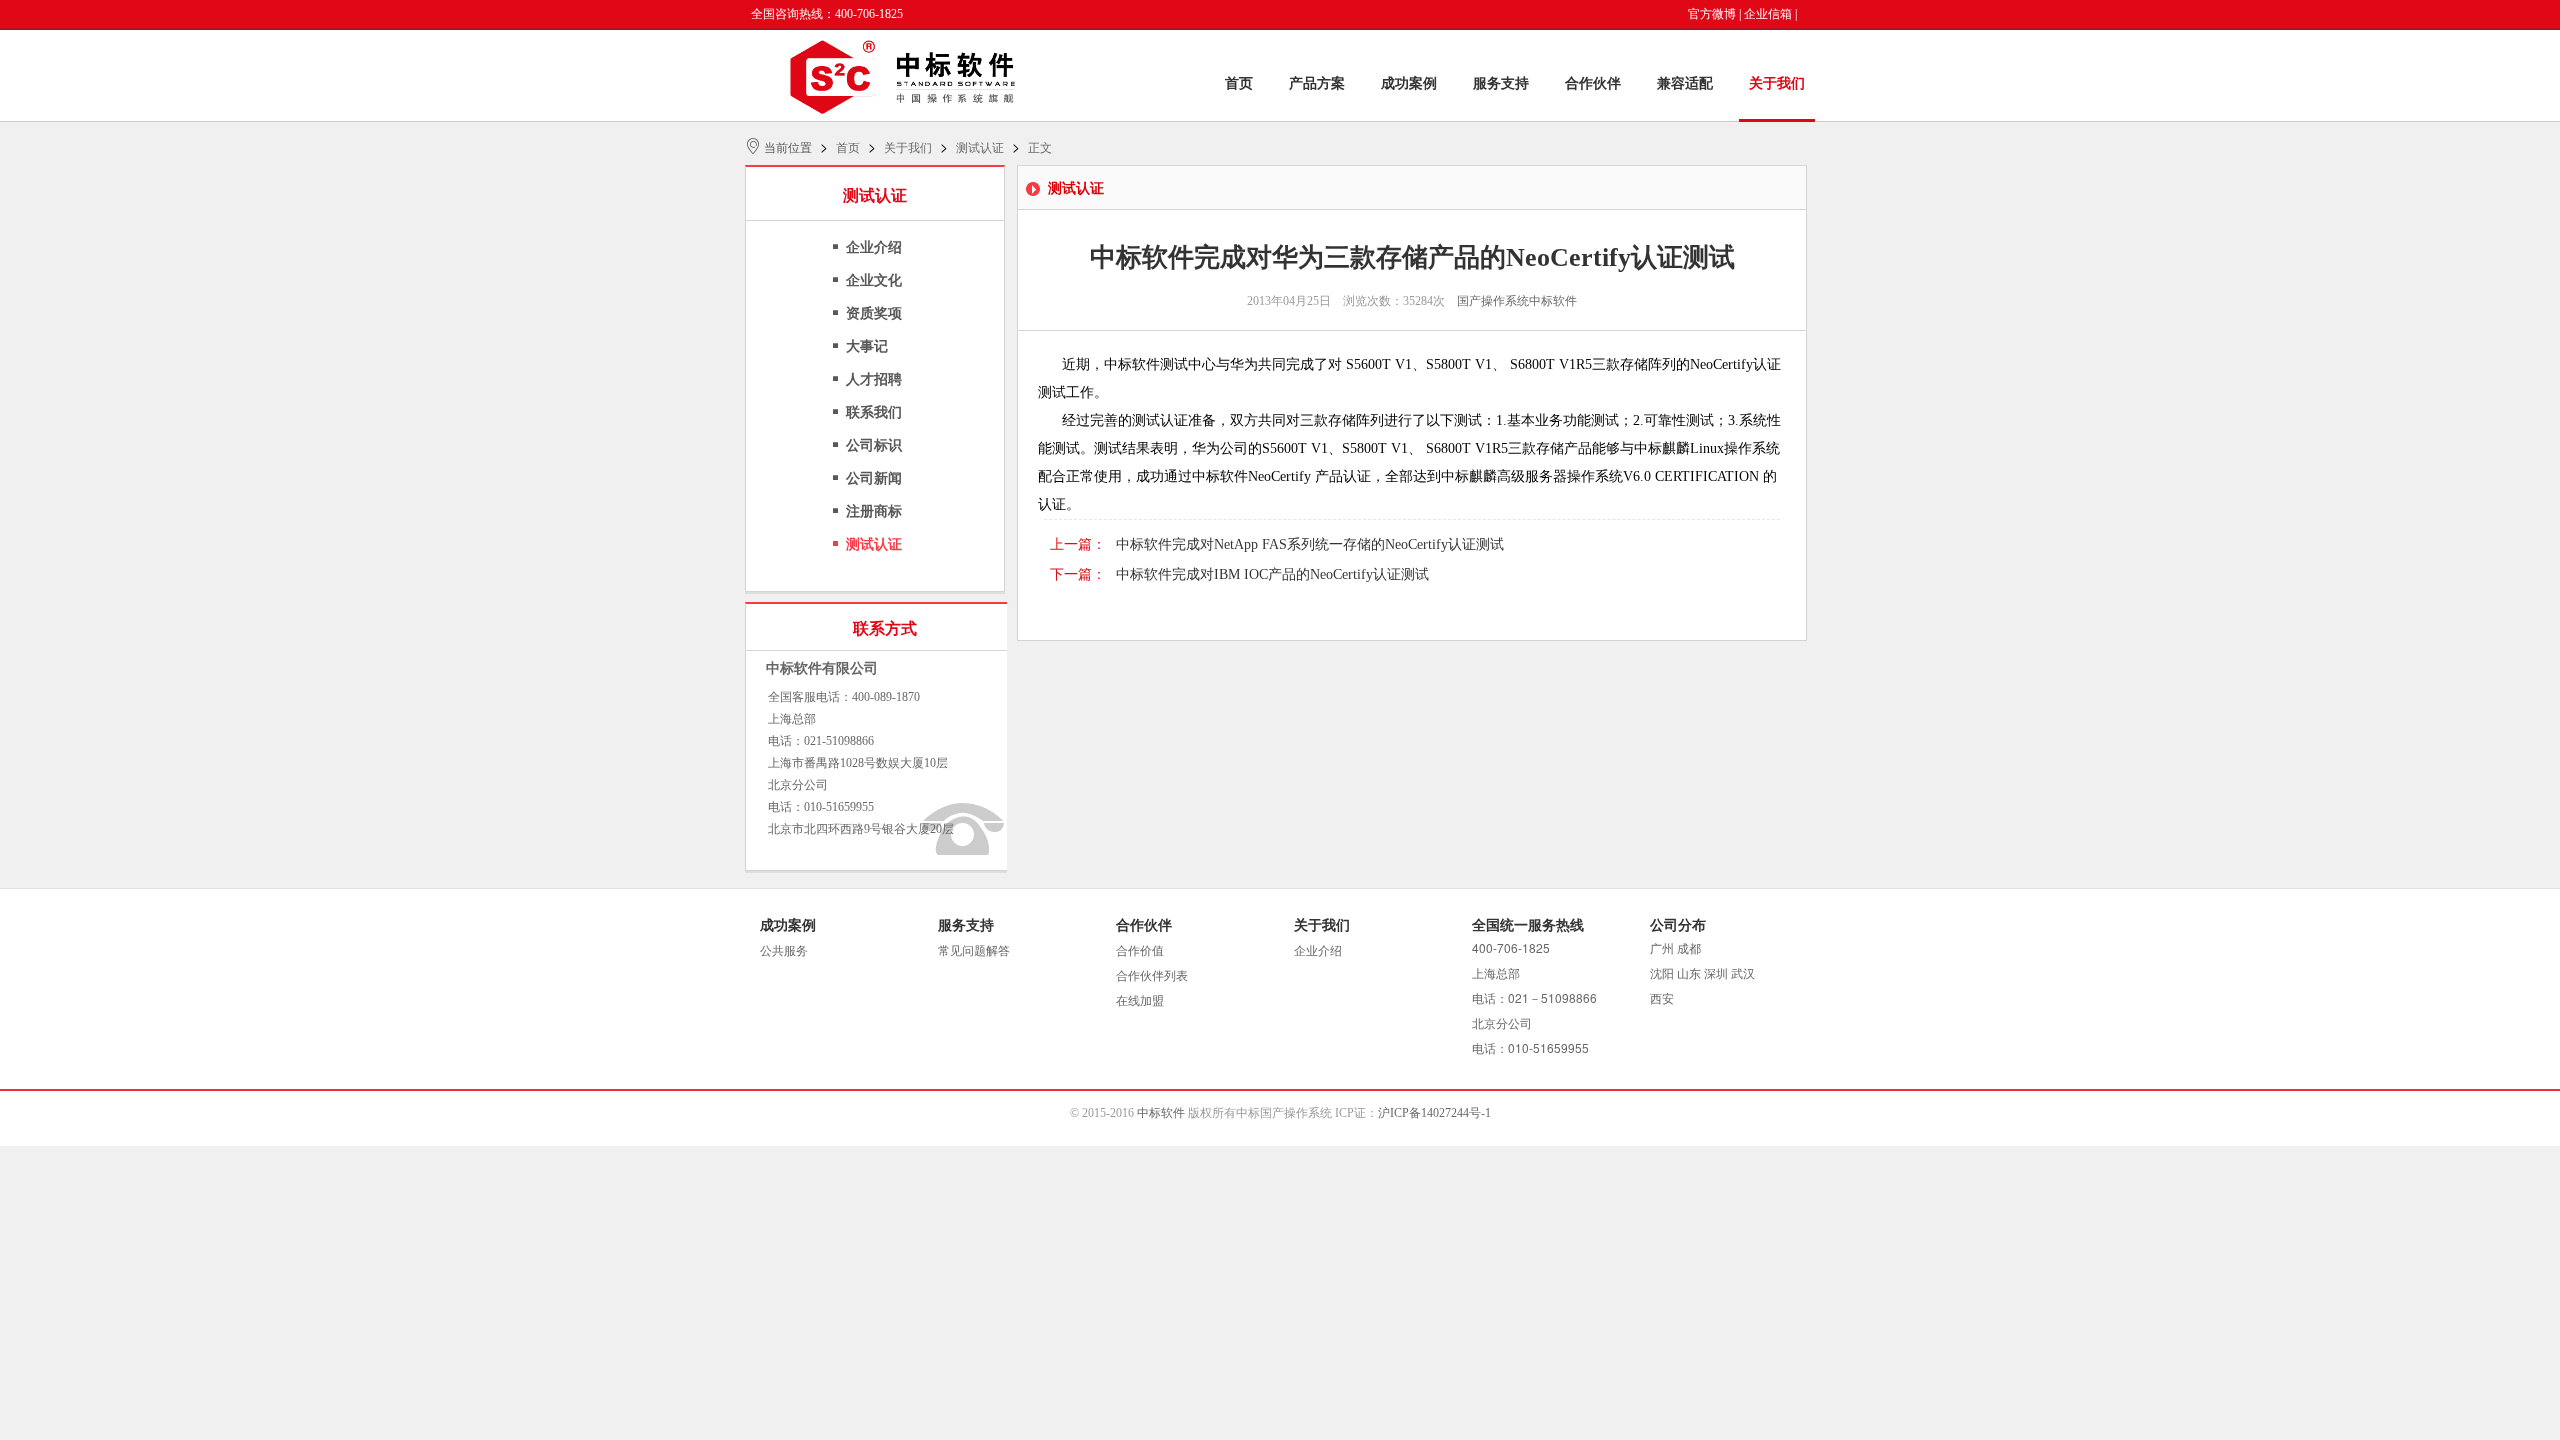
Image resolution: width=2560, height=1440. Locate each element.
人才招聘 (874, 379)
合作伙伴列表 (1152, 976)
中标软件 (1161, 1113)
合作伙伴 (1593, 83)
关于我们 (1777, 83)
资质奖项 (874, 313)
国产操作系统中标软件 (1517, 301)
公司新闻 (874, 478)
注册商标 (874, 511)
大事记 (867, 346)
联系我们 (874, 412)
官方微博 (1712, 14)
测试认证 (980, 148)
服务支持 (1501, 83)
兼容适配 (1685, 83)
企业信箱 (1768, 14)
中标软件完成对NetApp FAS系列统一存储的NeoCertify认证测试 (1310, 544)
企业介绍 (874, 247)
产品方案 (1317, 83)
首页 (1239, 83)
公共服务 (784, 951)
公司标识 (874, 445)
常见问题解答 (974, 951)
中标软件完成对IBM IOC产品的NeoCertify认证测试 (1272, 574)
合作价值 (1140, 951)
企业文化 (874, 280)
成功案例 (1409, 83)
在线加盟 (1140, 1001)
